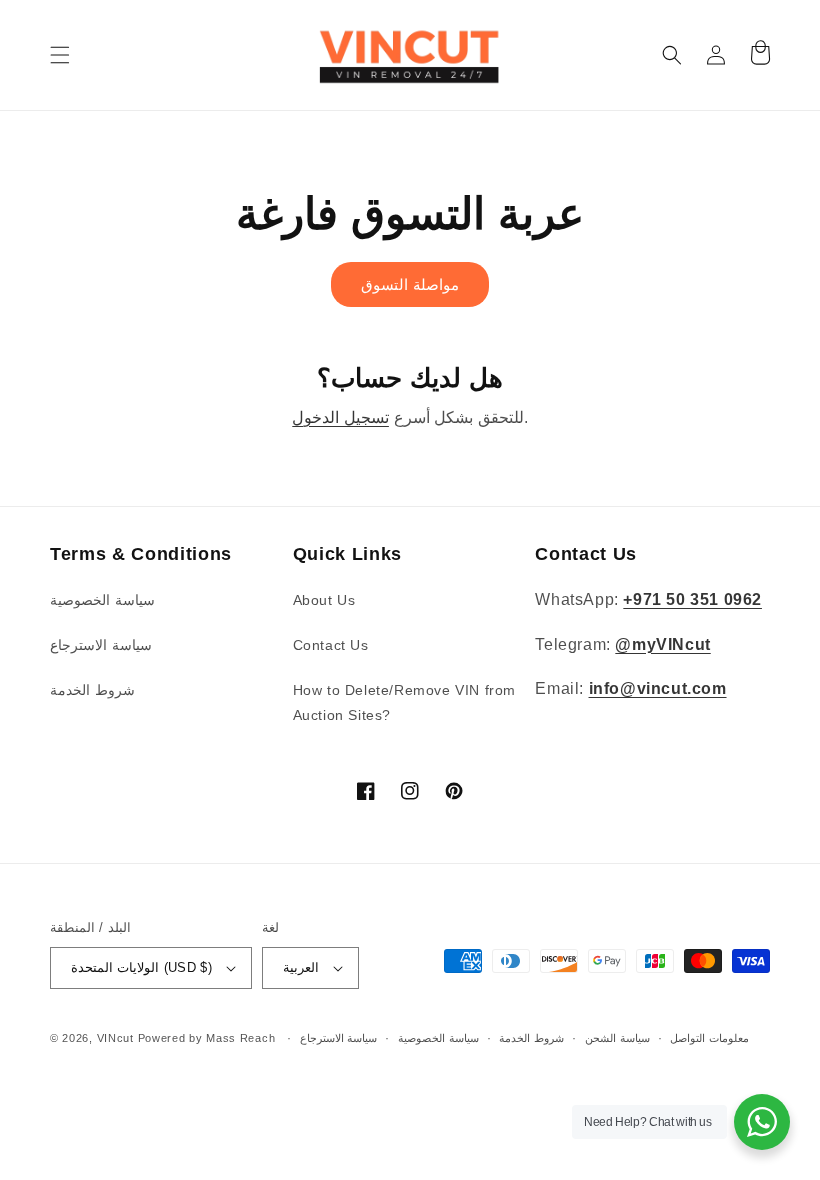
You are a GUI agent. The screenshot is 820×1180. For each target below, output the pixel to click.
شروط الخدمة (92, 690)
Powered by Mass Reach (207, 1038)
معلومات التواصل (709, 1038)
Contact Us (331, 645)
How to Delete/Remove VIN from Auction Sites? (404, 702)
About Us (324, 600)
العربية (301, 967)
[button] (60, 55)
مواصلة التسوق (410, 284)
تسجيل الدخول (340, 417)
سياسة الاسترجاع (101, 645)
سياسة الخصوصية (102, 600)
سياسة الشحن (617, 1038)
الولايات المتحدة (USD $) (141, 967)
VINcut (115, 1038)
